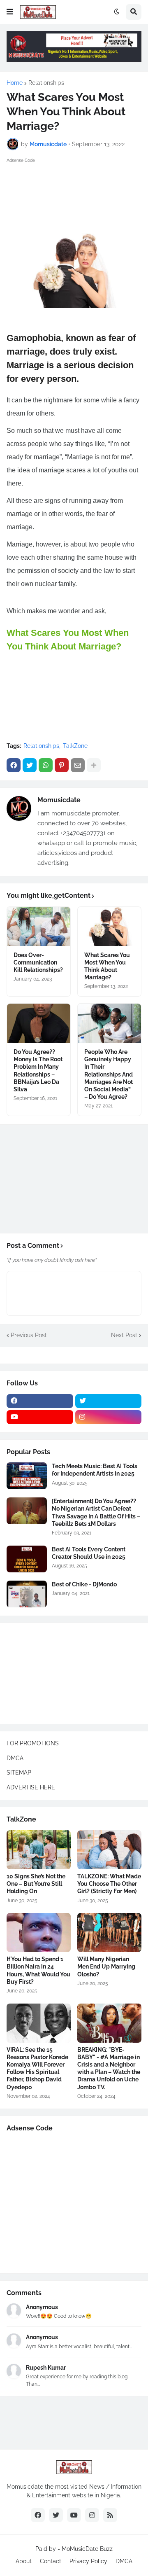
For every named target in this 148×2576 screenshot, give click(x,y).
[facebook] (40, 1401)
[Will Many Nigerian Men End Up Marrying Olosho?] (109, 1933)
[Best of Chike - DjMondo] (27, 1594)
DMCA (15, 1758)
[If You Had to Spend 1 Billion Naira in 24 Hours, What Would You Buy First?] (39, 1933)
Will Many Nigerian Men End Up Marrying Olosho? (106, 1966)
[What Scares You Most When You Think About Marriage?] (109, 926)
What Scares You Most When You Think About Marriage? (107, 966)
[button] (10, 12)
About (24, 2561)
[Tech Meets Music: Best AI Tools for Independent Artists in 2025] (27, 1476)
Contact (51, 2561)
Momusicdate (59, 800)
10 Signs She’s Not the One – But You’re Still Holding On (36, 1884)
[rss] (110, 2515)
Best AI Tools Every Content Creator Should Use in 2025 (89, 1553)
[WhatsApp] (46, 765)
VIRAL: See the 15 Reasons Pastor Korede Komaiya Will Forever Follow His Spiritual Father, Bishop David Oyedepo (37, 2068)
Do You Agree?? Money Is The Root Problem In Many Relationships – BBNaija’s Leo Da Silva (38, 1071)
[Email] (78, 765)
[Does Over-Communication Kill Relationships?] (39, 926)
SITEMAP (19, 1773)
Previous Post (29, 1335)
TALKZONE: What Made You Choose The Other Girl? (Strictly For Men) (109, 1884)
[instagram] (109, 1417)
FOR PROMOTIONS (33, 1743)
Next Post (124, 1335)
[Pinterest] (62, 765)
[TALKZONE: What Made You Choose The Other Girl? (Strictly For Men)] (109, 1850)
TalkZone (75, 746)
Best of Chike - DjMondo (84, 1584)
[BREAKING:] (109, 2023)
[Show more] (94, 765)
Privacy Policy (88, 2561)
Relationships (46, 83)
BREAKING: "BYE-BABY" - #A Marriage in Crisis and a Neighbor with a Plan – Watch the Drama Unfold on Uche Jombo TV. (109, 2068)
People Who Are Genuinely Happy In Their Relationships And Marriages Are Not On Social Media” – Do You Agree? (109, 1074)
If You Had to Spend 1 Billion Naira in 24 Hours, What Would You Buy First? (38, 1970)
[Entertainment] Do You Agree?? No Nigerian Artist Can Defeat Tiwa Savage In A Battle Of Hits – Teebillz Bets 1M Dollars (96, 1512)
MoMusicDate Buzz (87, 2549)
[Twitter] (30, 765)
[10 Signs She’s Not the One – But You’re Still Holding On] (39, 1850)
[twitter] (109, 1401)
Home (15, 83)
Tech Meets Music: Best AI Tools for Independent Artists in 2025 (95, 1470)
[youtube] (40, 1417)
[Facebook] (14, 765)
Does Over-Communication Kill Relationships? (38, 962)
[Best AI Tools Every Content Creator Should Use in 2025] (27, 1559)
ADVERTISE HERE (31, 1787)
